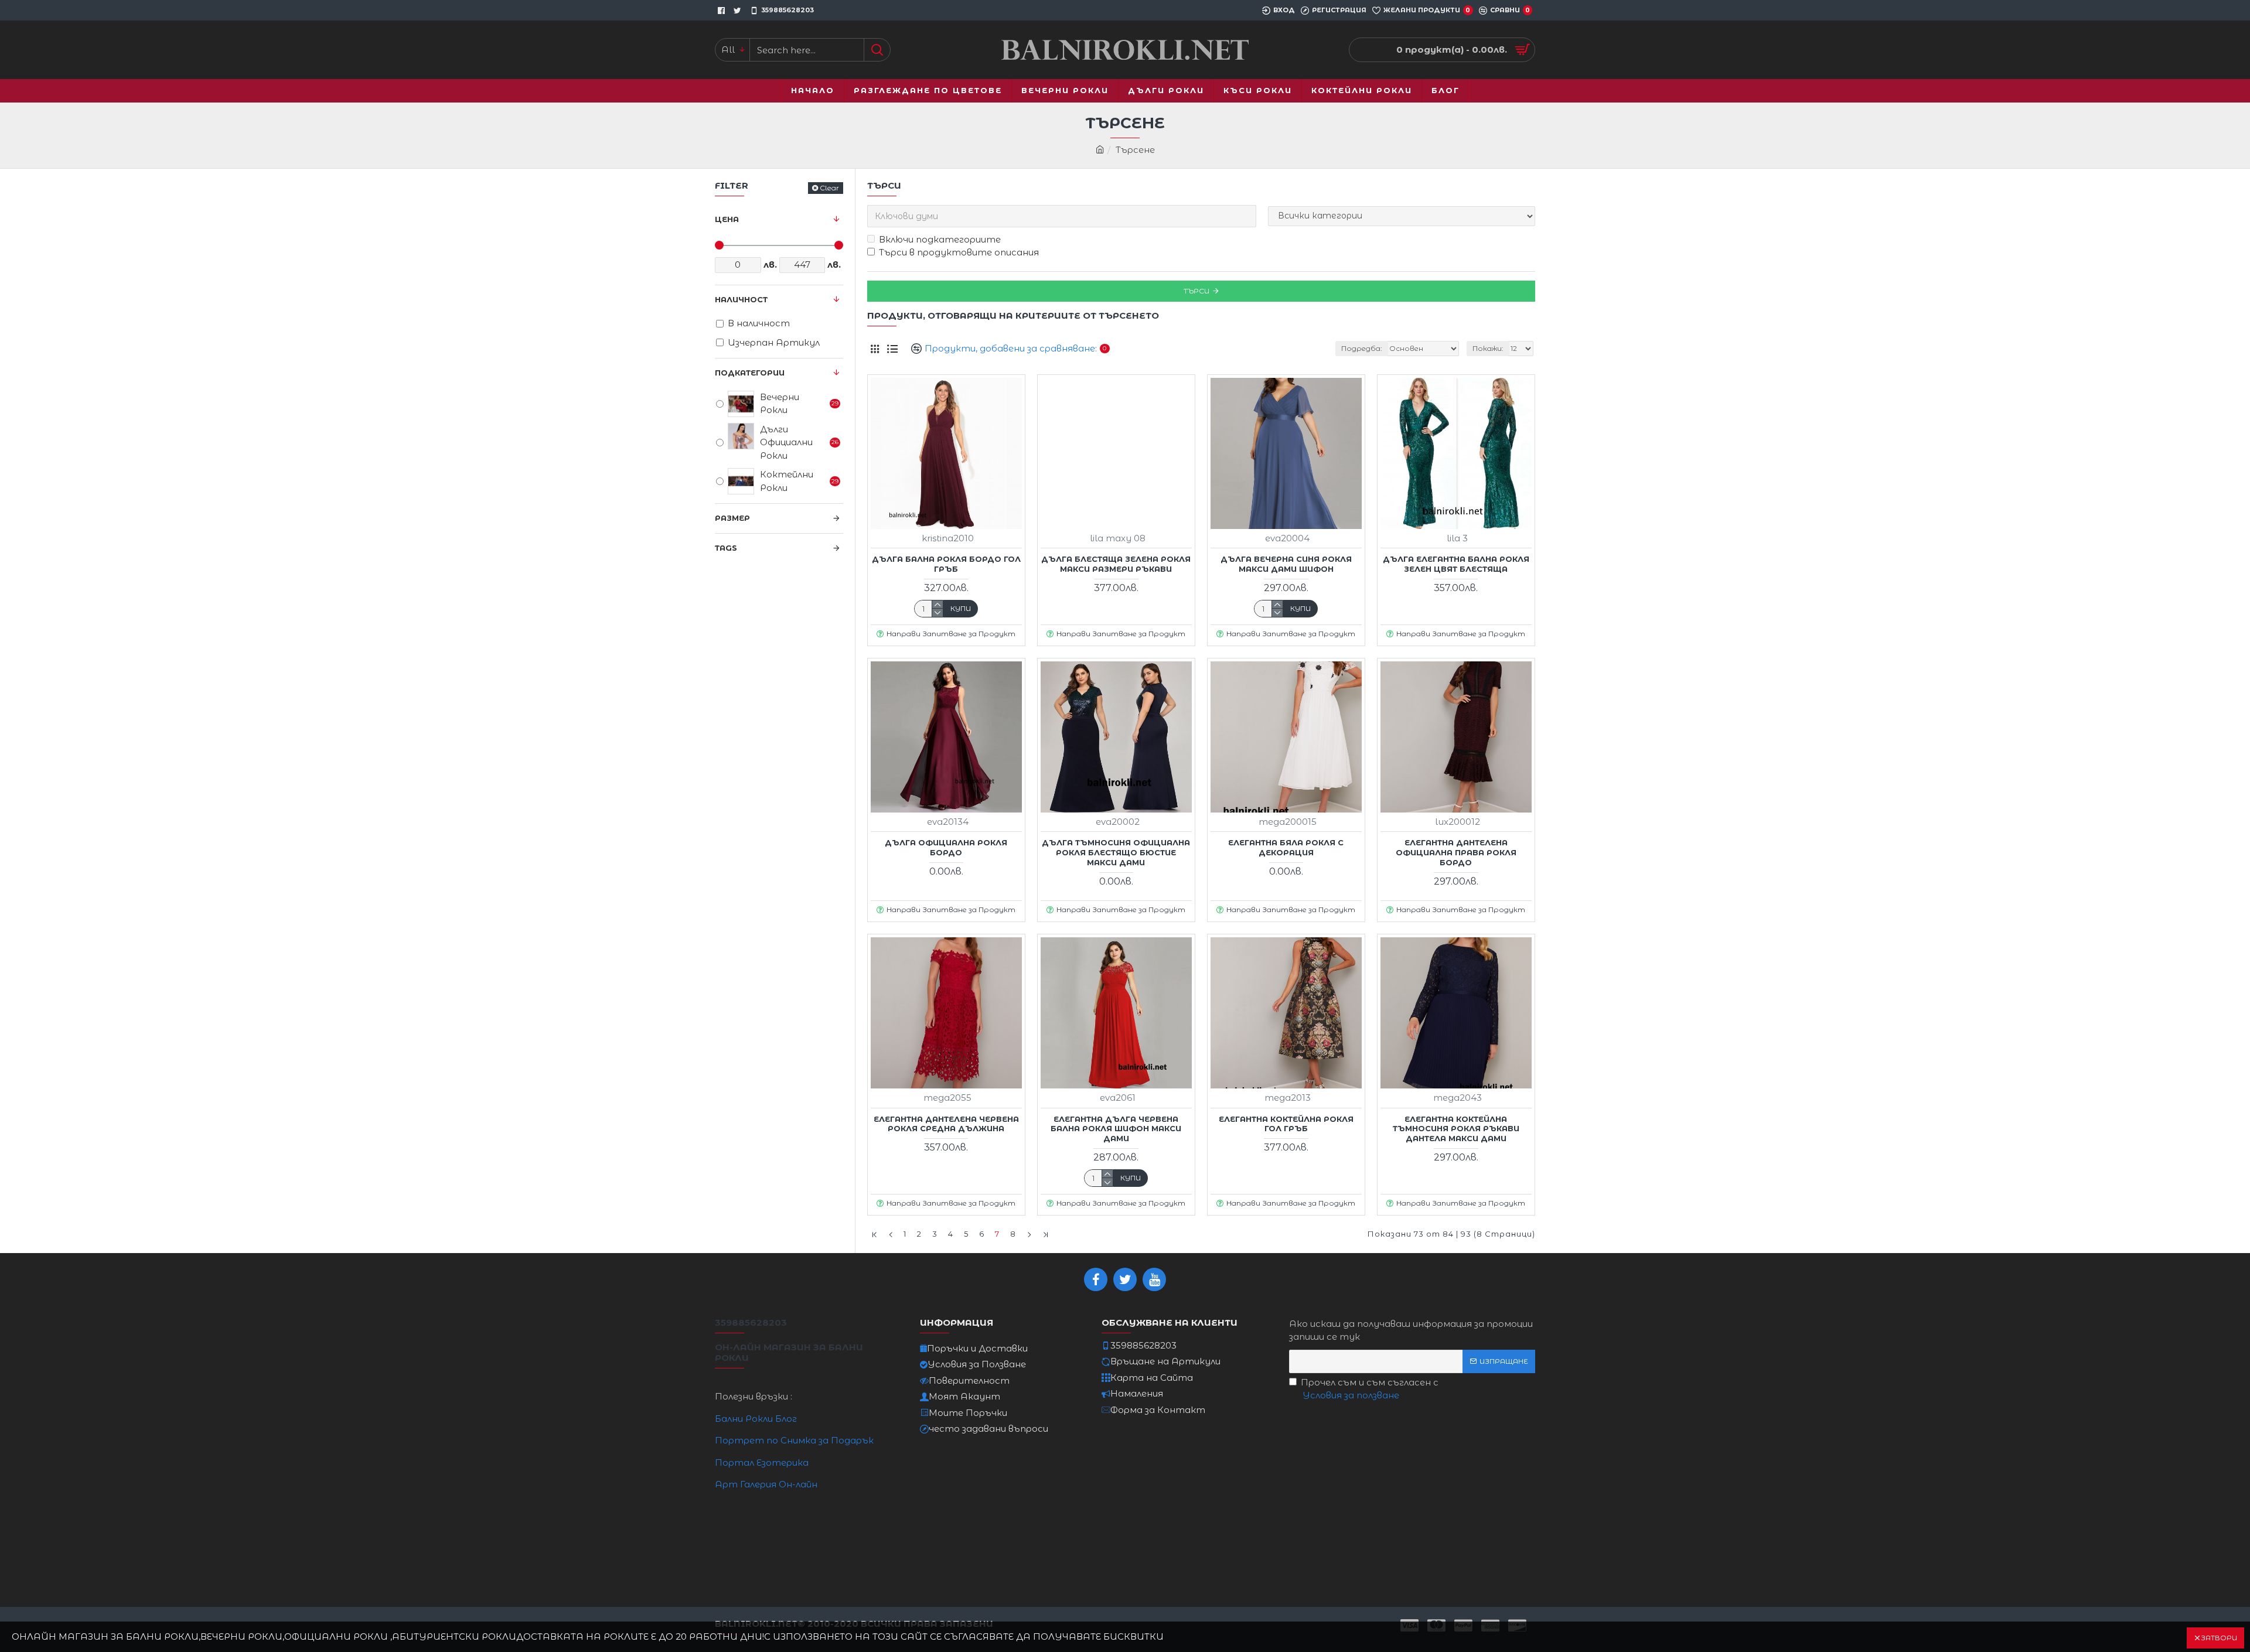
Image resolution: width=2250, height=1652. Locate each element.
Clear (829, 188)
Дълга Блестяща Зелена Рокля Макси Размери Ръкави (1116, 564)
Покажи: (1488, 348)
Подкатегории (750, 373)
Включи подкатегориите (940, 239)
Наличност (741, 299)
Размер (732, 518)
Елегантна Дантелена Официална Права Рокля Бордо (1456, 852)
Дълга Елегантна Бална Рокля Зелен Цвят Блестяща (1456, 564)
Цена (727, 219)
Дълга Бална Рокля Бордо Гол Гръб (946, 564)
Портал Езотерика (762, 1462)
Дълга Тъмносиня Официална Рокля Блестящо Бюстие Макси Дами (1116, 852)
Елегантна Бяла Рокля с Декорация (1286, 847)
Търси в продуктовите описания (959, 252)
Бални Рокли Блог (756, 1419)
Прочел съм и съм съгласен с (1370, 1389)
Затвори (2219, 1638)
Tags (726, 548)
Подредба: (1362, 348)
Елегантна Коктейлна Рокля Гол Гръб (1286, 1124)
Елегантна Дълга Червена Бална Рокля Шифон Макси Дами (1116, 1129)
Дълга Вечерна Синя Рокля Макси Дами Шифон (1286, 564)
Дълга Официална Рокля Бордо (946, 847)
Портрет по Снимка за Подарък (794, 1440)
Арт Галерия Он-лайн (766, 1484)
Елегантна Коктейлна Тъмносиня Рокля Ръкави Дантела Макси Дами (1456, 1129)
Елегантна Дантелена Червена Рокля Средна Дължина (946, 1124)
